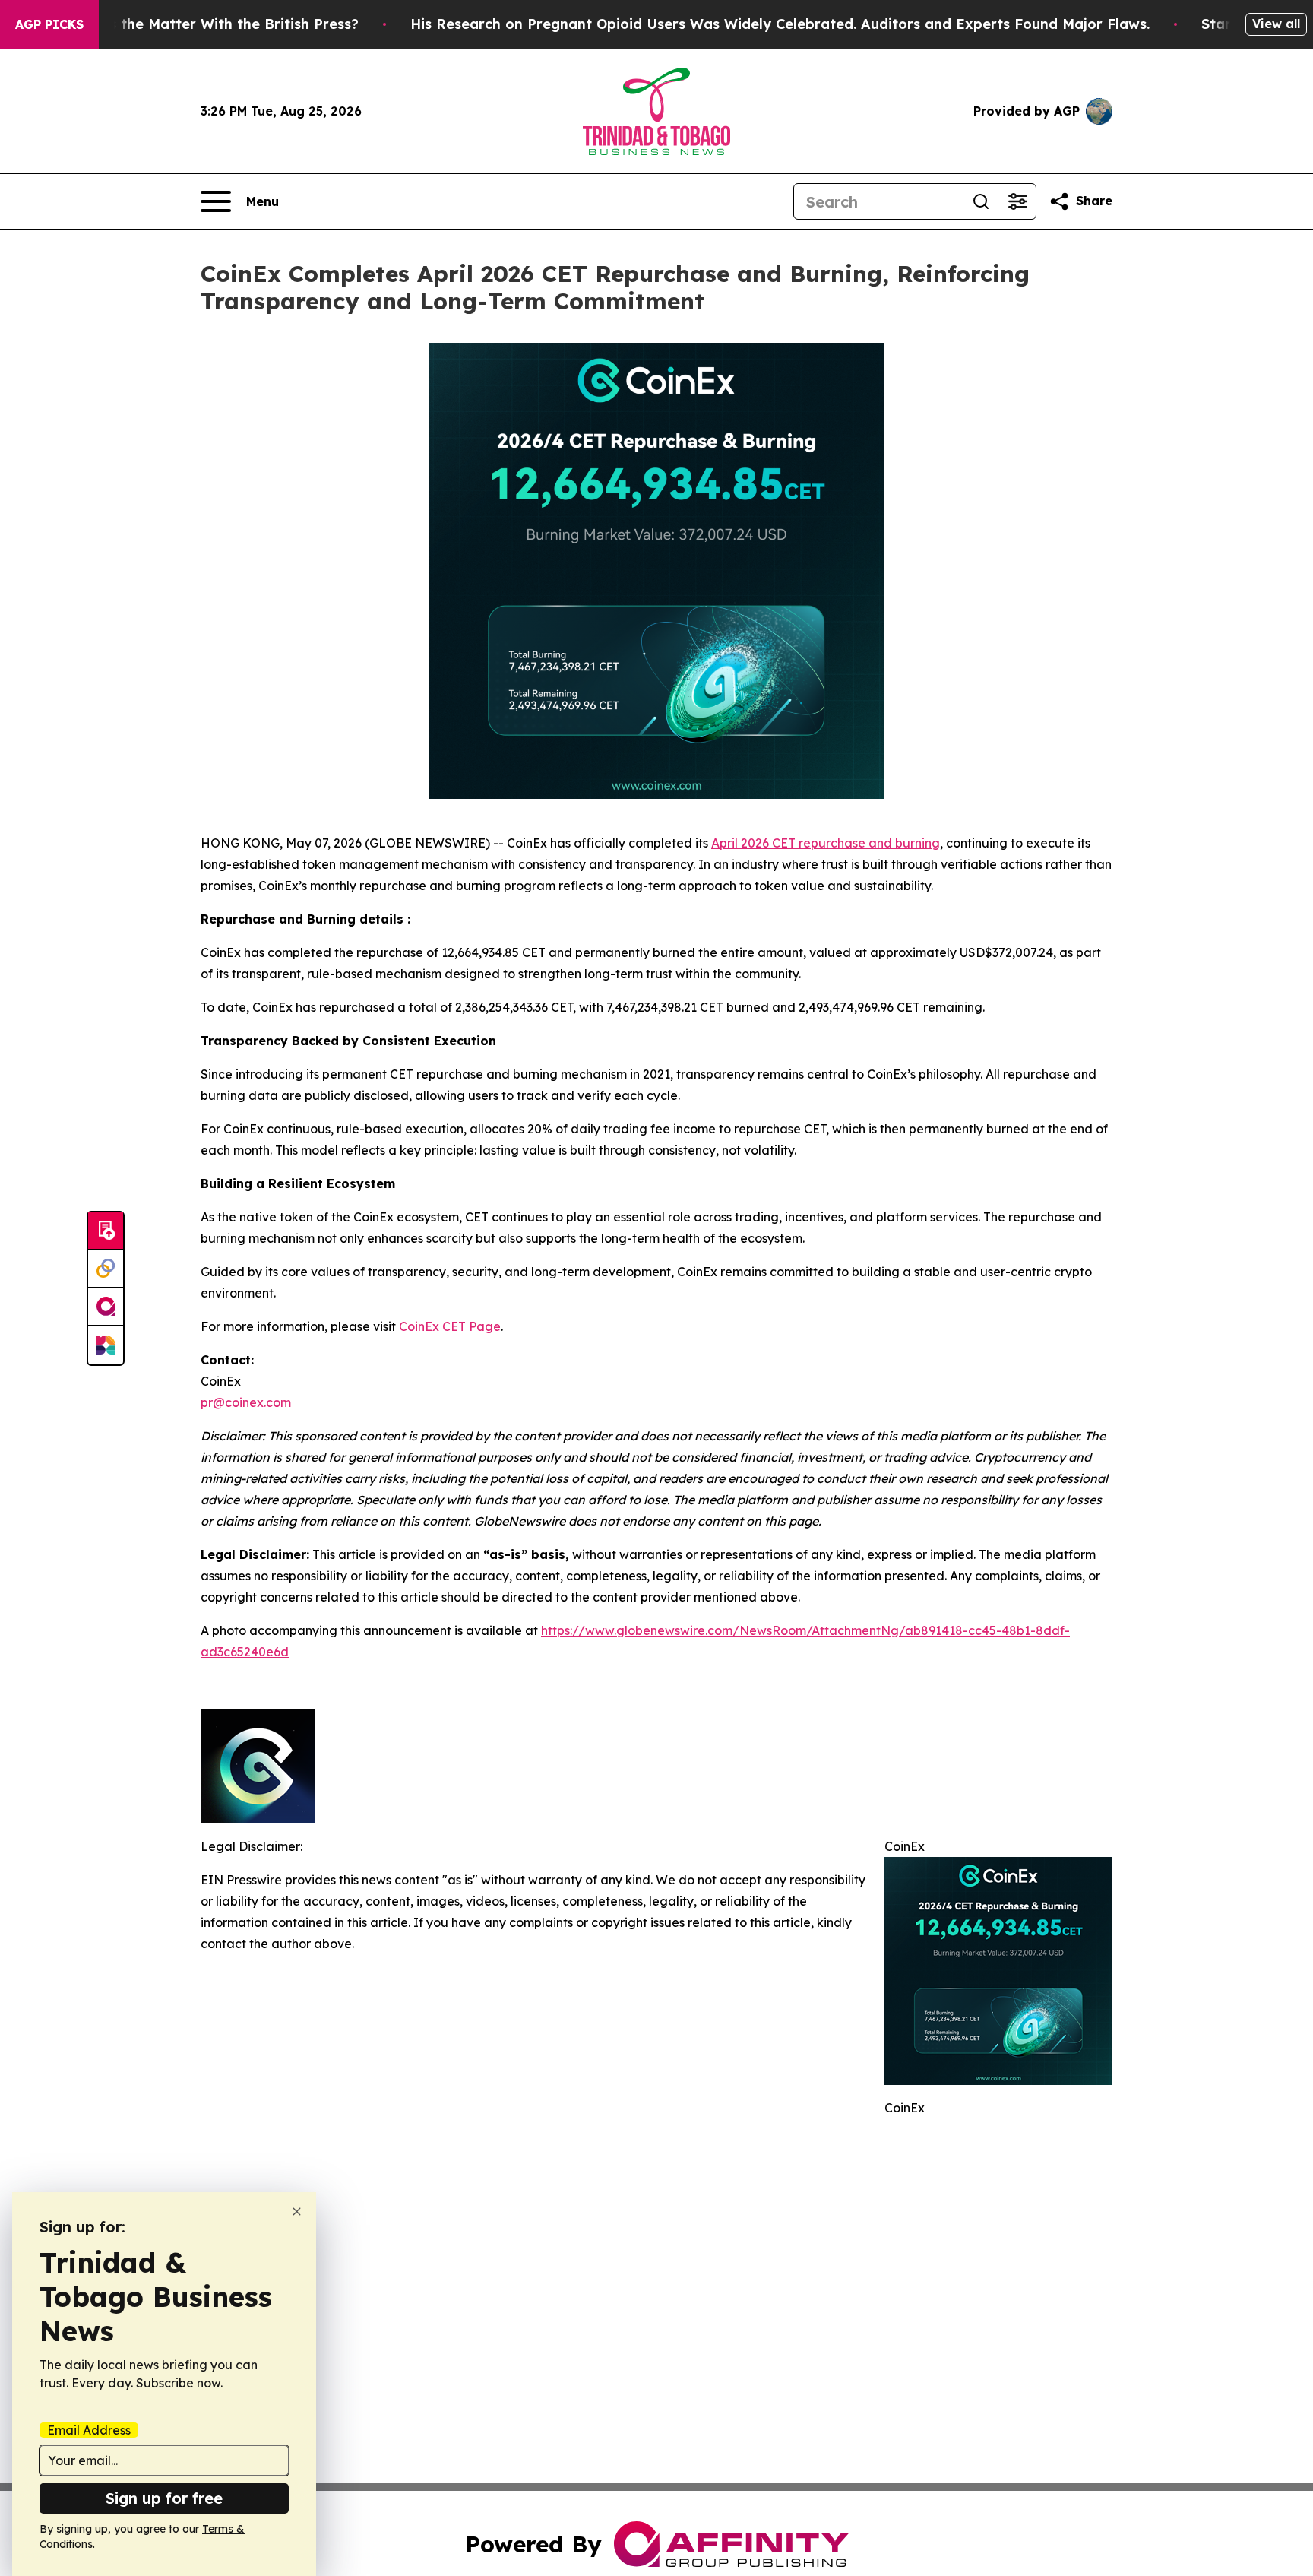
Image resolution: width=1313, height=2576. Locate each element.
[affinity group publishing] (106, 1307)
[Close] (297, 2212)
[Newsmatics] (106, 1345)
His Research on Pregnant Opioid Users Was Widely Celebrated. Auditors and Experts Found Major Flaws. (780, 24)
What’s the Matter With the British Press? (214, 24)
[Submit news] (106, 1231)
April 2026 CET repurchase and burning (826, 843)
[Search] (981, 201)
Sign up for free (164, 2498)
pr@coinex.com (246, 1402)
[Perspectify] (106, 1269)
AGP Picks (49, 24)
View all (1276, 24)
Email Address (89, 2430)
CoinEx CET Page (450, 1326)
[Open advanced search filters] (1017, 201)
